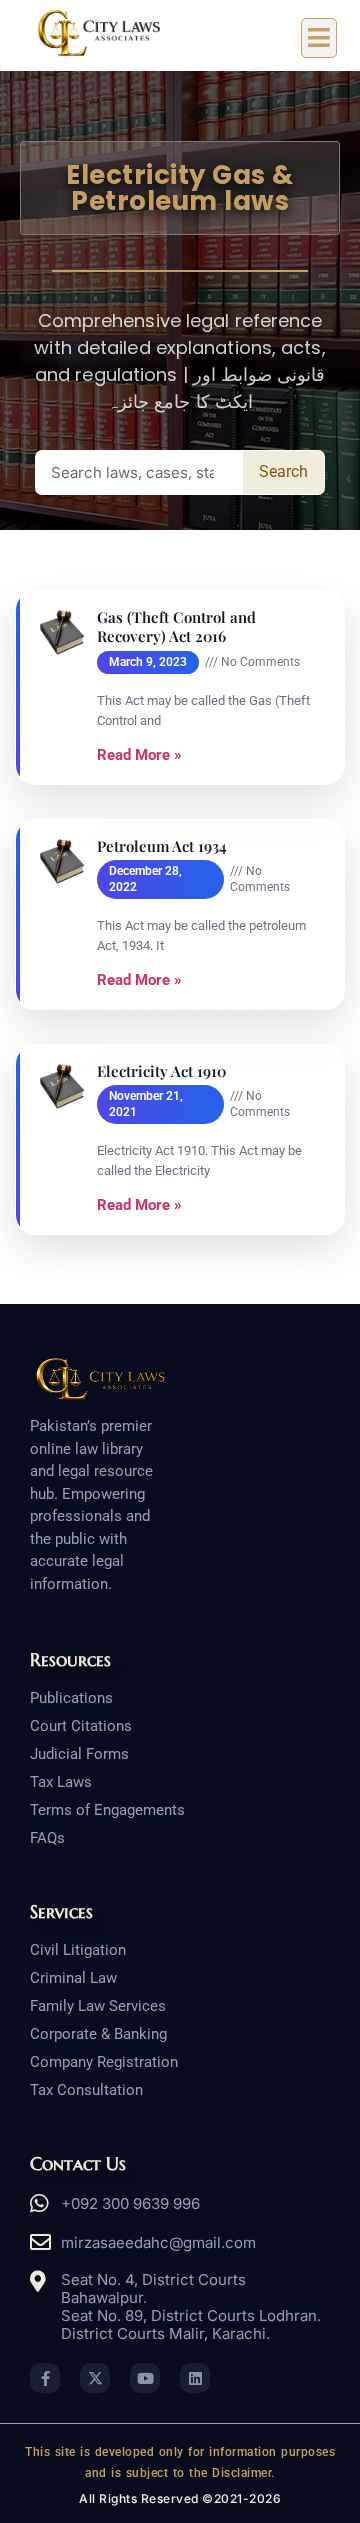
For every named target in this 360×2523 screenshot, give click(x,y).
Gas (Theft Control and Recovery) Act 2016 (176, 627)
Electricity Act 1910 (161, 1071)
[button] (319, 38)
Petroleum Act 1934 (162, 846)
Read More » (139, 755)
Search (283, 471)
